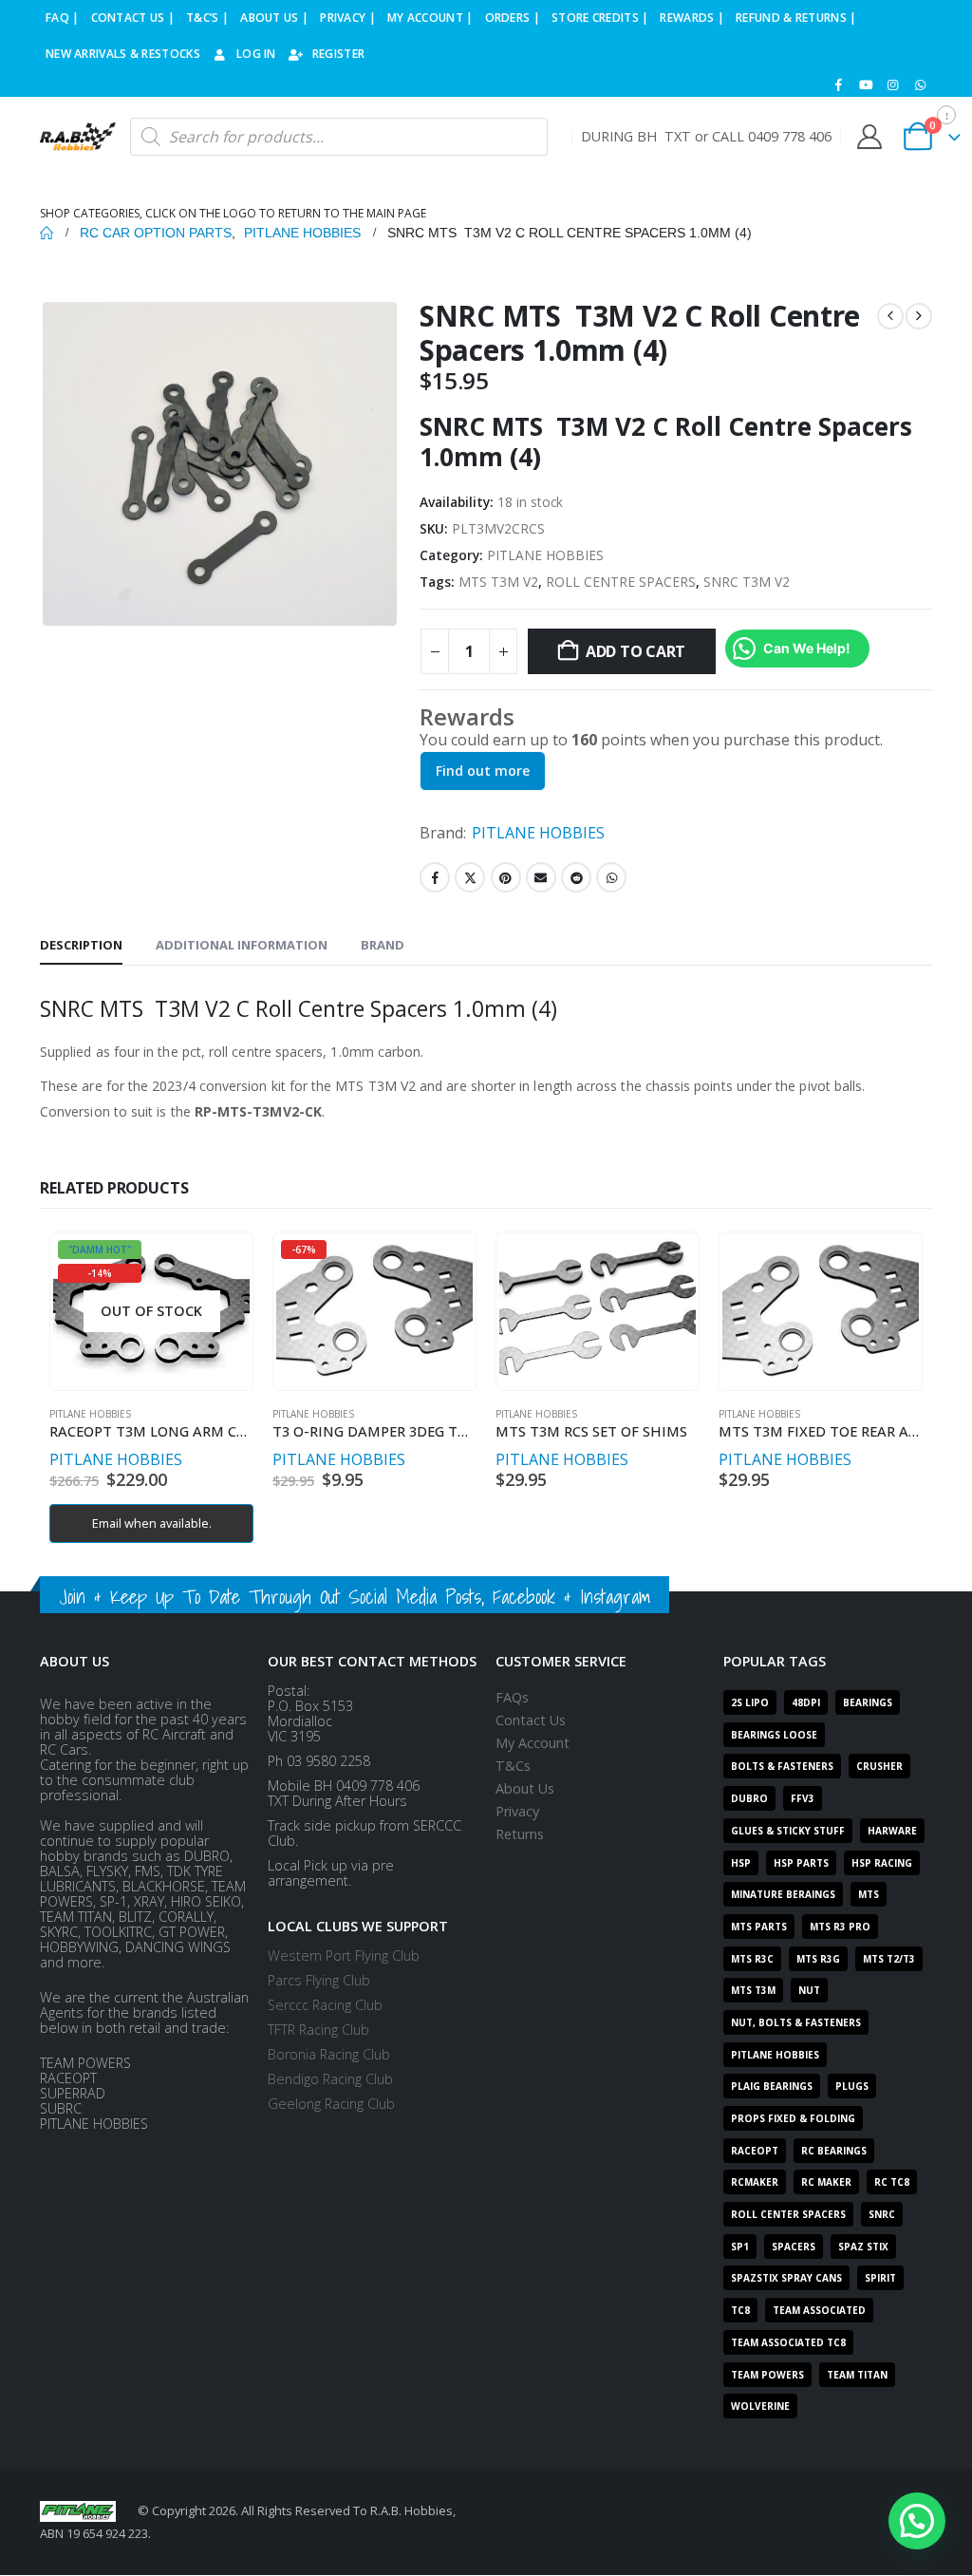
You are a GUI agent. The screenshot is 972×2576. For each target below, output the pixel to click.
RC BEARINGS (834, 2151)
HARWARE (892, 1831)
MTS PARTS (759, 1927)
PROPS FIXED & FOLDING (793, 2118)
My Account (533, 1743)
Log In (256, 54)
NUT (809, 1990)
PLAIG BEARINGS (772, 2086)
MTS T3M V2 (498, 582)
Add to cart (636, 651)
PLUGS (852, 2086)
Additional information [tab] (242, 945)
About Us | (274, 18)
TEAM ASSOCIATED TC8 (788, 2342)
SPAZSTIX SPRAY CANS (786, 2278)
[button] (917, 2521)
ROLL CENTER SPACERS (788, 2214)
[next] (919, 316)
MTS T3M (753, 1990)
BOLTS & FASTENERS (782, 1766)
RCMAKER (755, 2182)
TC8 (740, 2310)
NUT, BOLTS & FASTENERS (796, 2022)
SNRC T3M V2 (747, 582)
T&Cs (513, 1766)
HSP (741, 1863)
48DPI (806, 1702)
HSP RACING (882, 1863)
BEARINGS (868, 1702)
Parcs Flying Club (319, 1980)
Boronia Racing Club (329, 2054)
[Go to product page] (597, 1311)
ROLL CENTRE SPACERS (621, 582)
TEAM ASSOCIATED (819, 2310)
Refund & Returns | (796, 18)
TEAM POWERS (767, 2375)
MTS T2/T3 (889, 1959)
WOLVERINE (760, 2406)
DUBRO (749, 1798)
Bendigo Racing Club (330, 2079)
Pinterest (506, 877)
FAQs (512, 1697)
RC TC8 (892, 2182)
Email (541, 877)
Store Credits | (600, 18)
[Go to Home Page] (47, 233)
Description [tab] (81, 945)
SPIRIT (880, 2278)
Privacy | (348, 18)
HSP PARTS (801, 1863)
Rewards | (692, 18)
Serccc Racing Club (325, 2005)
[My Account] (869, 137)
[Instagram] (893, 85)
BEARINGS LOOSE (774, 1735)
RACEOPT (755, 2151)
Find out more (483, 771)
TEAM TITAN (857, 2375)
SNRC (882, 2214)
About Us (525, 1788)
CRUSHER (879, 1766)
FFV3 (803, 1798)
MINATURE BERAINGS (783, 1894)
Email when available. (152, 1523)
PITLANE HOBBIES (545, 555)
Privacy (517, 1811)
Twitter (470, 877)
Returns (520, 1834)
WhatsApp (611, 877)
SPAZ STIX (863, 2247)
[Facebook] (839, 85)
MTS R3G (818, 1959)
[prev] (890, 316)
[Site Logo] (78, 137)
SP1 (740, 2247)
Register (338, 54)
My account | (430, 18)
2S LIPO (750, 1702)
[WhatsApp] (920, 85)
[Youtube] (866, 85)
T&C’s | (207, 18)
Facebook (435, 877)
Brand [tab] (383, 945)
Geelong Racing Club (331, 2104)
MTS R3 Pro (840, 1927)
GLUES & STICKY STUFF (788, 1831)
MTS (869, 1894)
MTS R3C (752, 1959)
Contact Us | (133, 18)
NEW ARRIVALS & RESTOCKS (123, 54)
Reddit (576, 877)
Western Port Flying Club (344, 1956)
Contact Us (531, 1720)
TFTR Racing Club (318, 2030)
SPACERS (794, 2247)
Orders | (513, 18)
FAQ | (63, 18)
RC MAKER (826, 2182)
